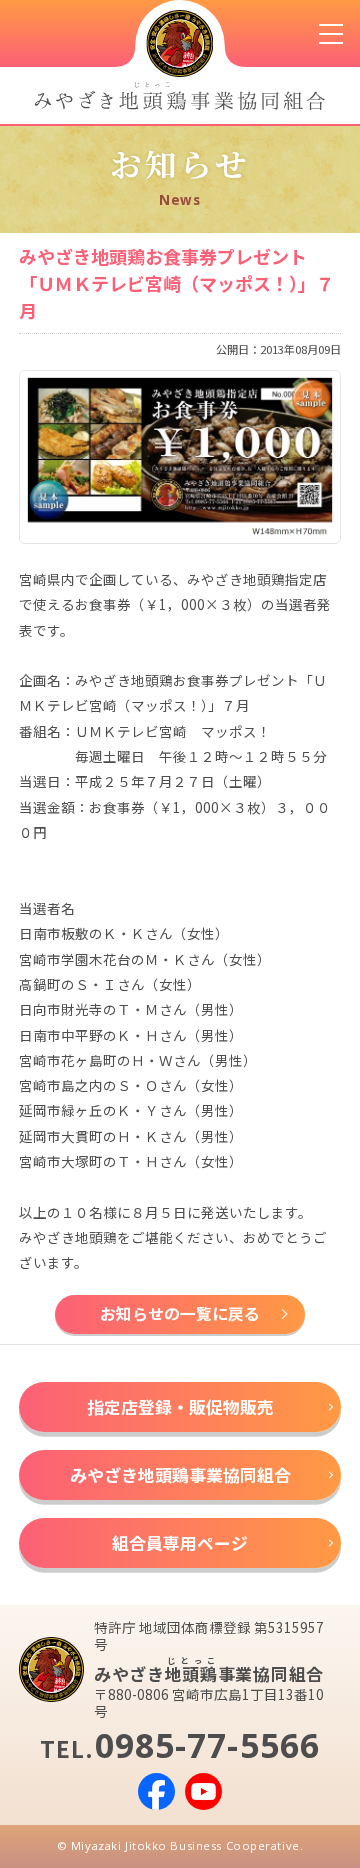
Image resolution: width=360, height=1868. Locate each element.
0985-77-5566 (208, 1745)
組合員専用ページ (180, 1542)
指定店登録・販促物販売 (180, 1406)
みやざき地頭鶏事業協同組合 (180, 1474)
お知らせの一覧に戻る (180, 1313)
